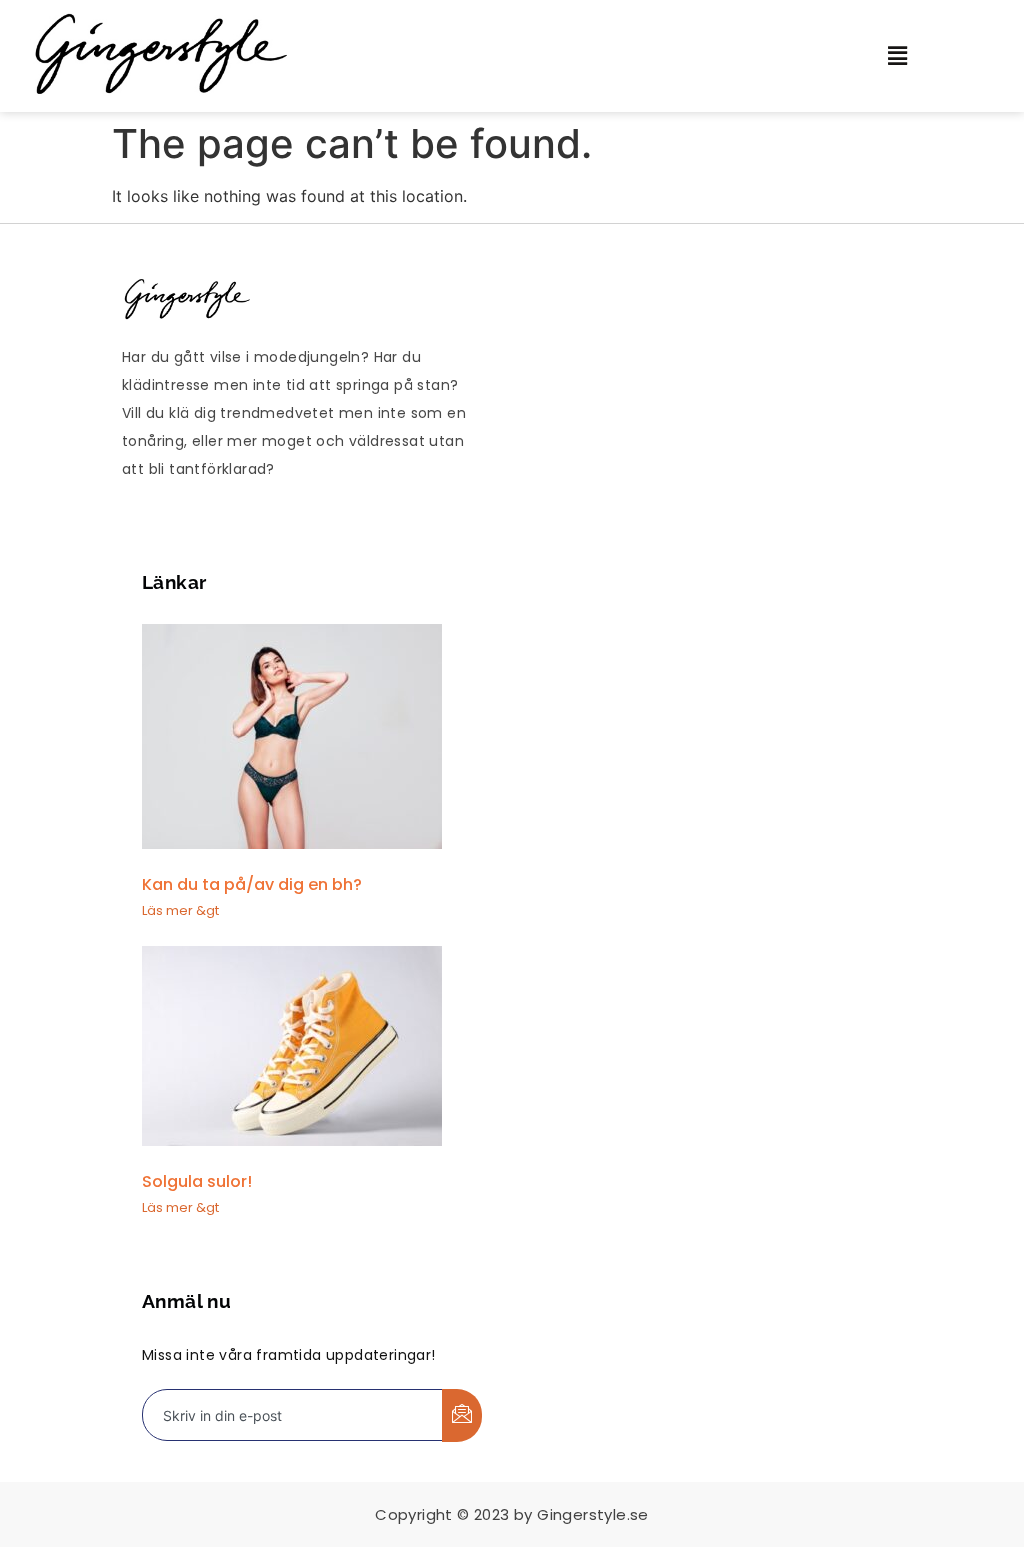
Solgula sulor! (197, 1181)
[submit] (462, 1415)
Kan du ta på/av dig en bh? (252, 884)
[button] (921, 55)
